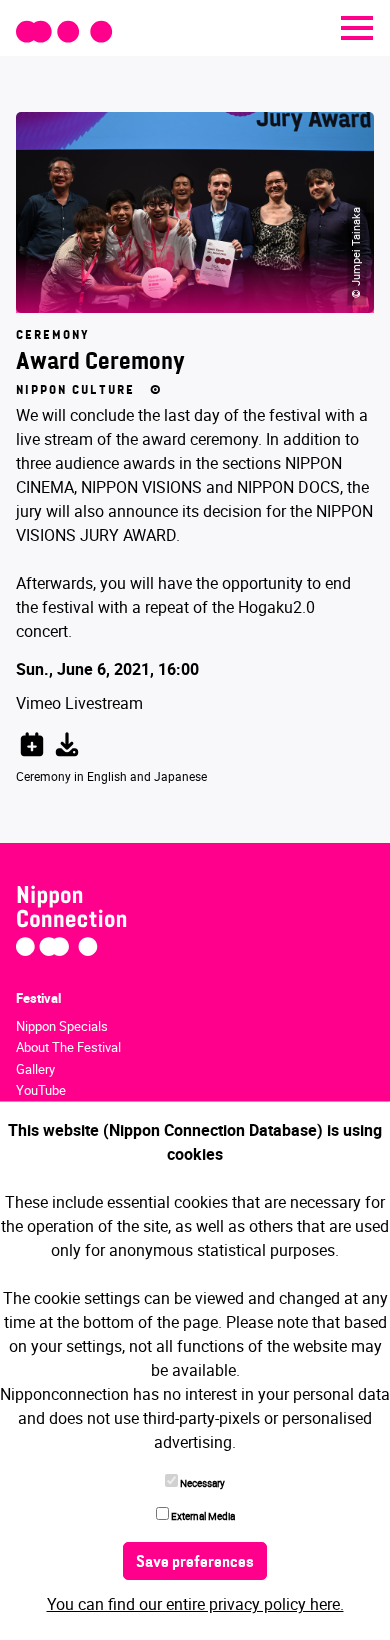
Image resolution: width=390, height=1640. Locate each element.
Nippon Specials (62, 1026)
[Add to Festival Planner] (32, 741)
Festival (38, 998)
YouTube (41, 1090)
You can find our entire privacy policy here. (195, 1604)
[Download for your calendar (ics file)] (67, 741)
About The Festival (68, 1047)
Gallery (35, 1069)
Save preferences (195, 1563)
